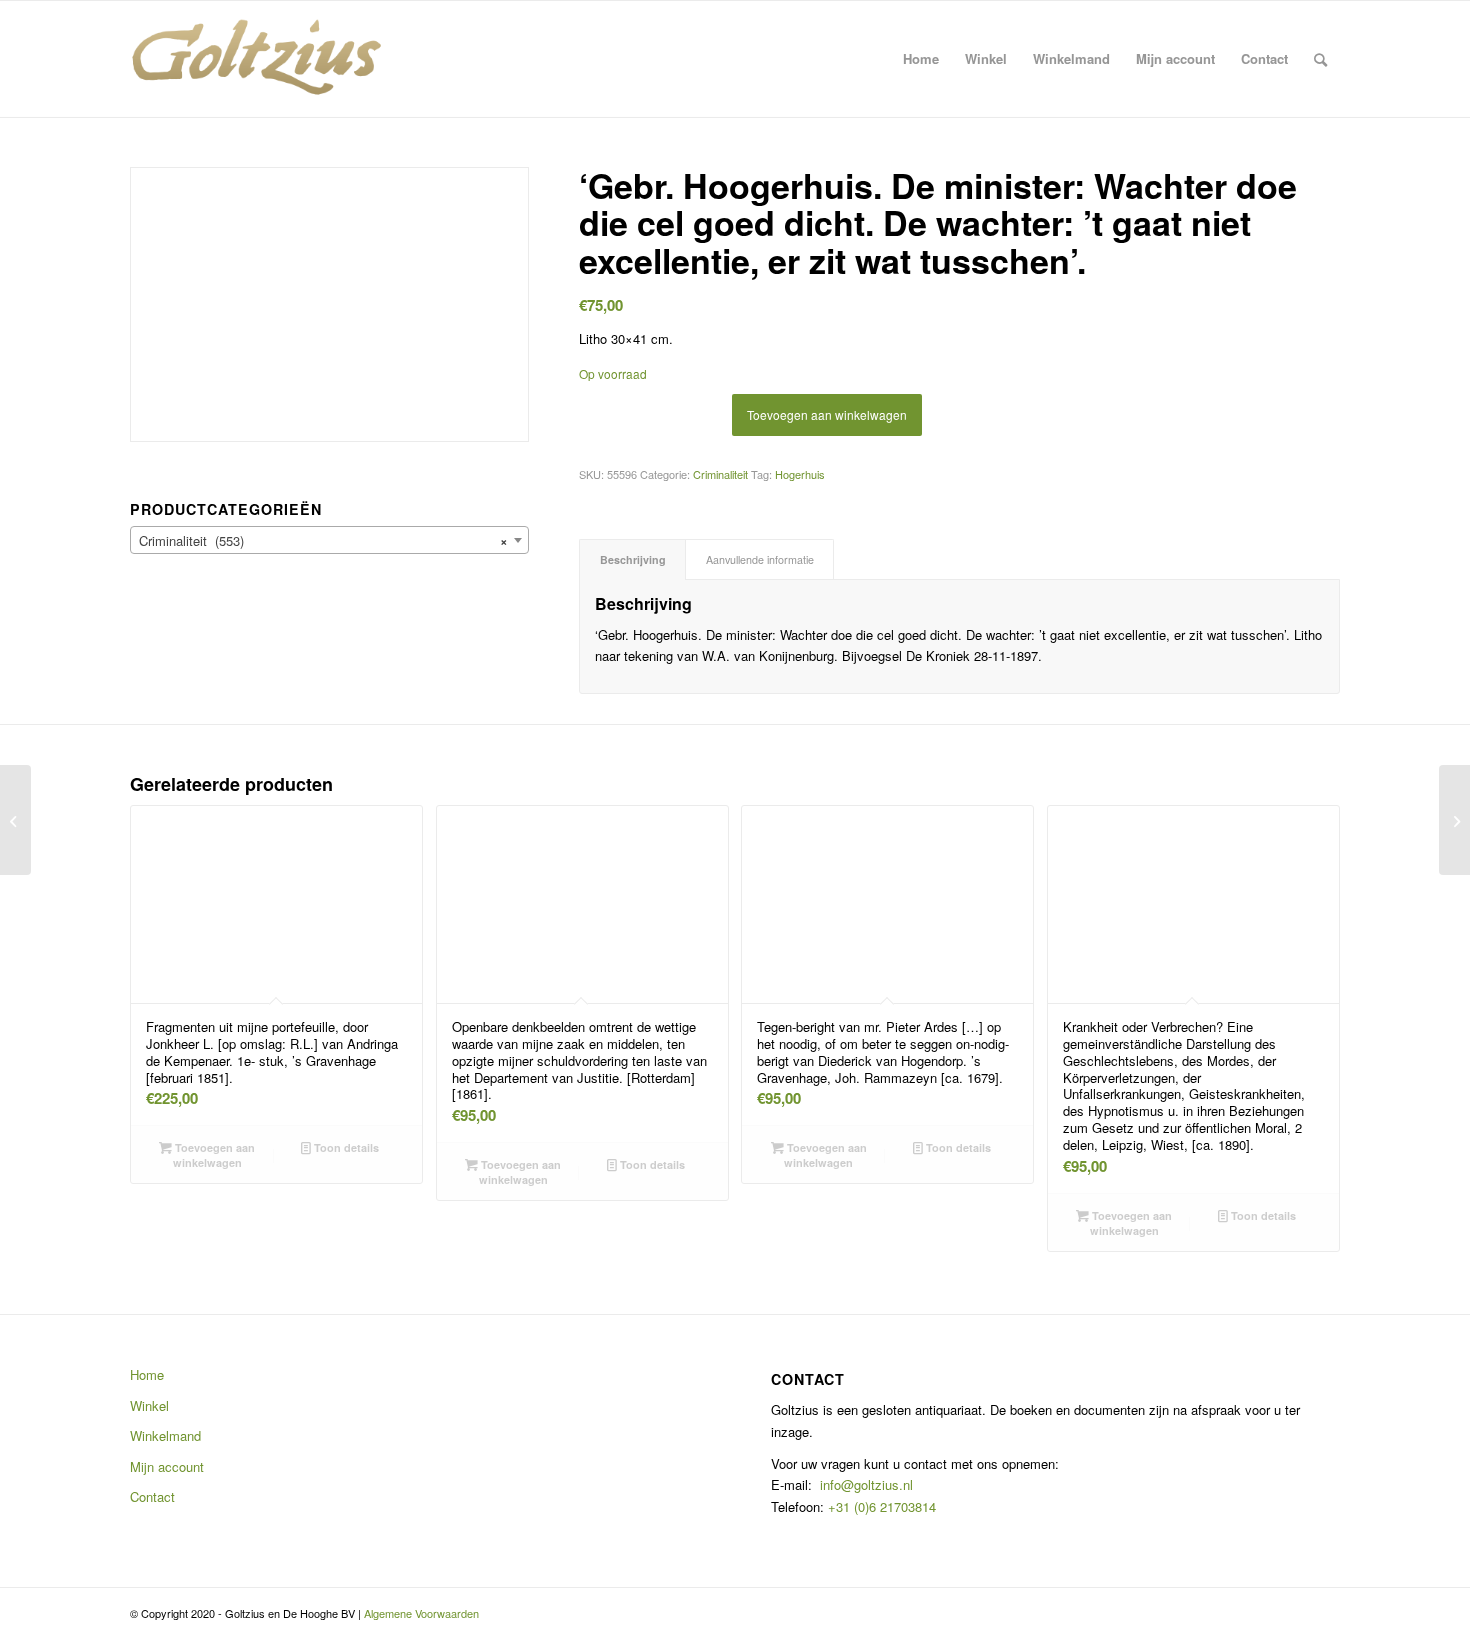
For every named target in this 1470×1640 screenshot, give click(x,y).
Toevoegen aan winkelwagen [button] (213, 1155)
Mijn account (167, 1466)
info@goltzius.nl (866, 1484)
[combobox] (329, 540)
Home (147, 1374)
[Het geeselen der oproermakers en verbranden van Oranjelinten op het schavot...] (15, 820)
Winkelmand (165, 1435)
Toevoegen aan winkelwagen (827, 414)
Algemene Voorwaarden (421, 1613)
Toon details (345, 1147)
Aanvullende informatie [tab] (760, 559)
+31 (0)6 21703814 (880, 1506)
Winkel (149, 1405)
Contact (152, 1496)
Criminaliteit (720, 474)
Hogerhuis (800, 474)
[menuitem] (921, 59)
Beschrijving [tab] (633, 559)
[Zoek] (1320, 59)
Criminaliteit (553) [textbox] (323, 540)
